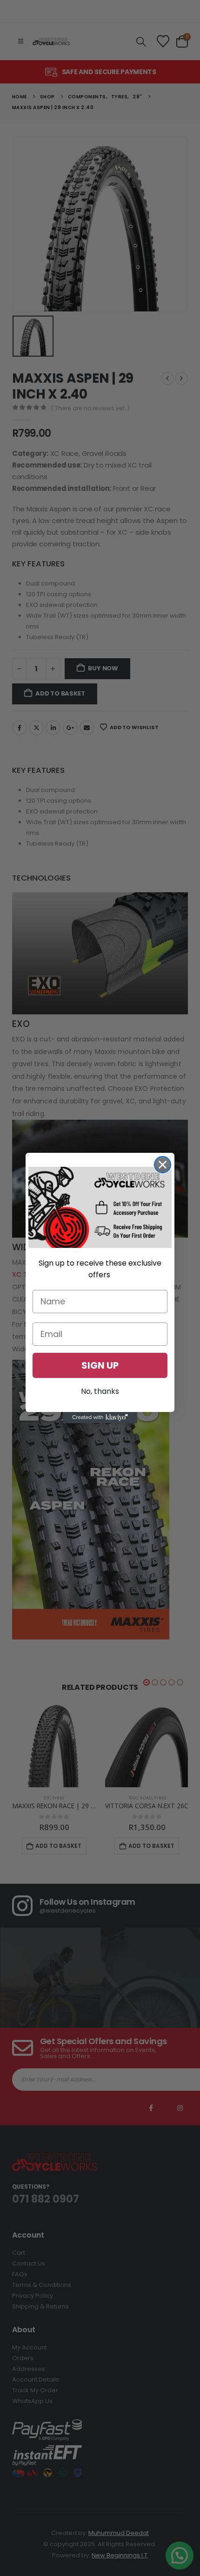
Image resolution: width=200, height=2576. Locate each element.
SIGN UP (100, 1365)
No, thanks (100, 1391)
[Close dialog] (163, 1165)
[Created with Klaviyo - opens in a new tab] (100, 1418)
